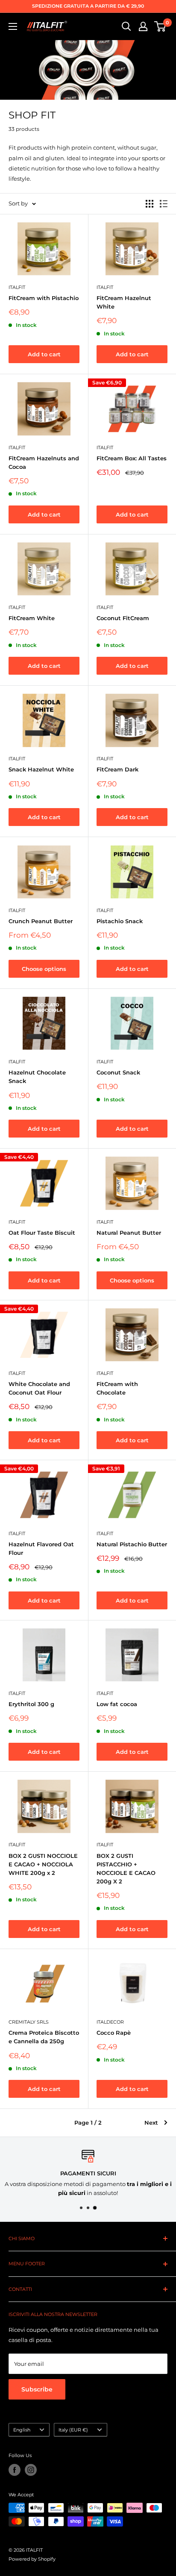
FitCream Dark (117, 769)
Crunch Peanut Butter (41, 921)
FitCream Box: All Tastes (132, 458)
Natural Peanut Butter (129, 1233)
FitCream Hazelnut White (124, 302)
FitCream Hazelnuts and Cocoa (44, 462)
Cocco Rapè (114, 2033)
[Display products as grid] (150, 204)
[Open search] (126, 26)
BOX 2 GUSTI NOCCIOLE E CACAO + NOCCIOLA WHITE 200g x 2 (43, 1864)
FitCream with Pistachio (44, 298)
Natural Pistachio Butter (132, 1544)
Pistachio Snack (120, 921)
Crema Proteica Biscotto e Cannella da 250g (44, 2037)
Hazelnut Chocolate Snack (37, 1077)
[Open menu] (13, 26)
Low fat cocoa (117, 1704)
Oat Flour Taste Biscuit (42, 1233)
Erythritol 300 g (31, 1704)
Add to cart (44, 354)
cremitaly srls (29, 2022)
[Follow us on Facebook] (15, 2470)
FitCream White (32, 618)
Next (151, 2123)
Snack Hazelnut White (41, 769)
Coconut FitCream (123, 618)
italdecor (110, 2022)
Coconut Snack (118, 1072)
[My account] (143, 26)
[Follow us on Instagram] (31, 2470)
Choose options (44, 969)
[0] (160, 26)
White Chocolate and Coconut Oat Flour (39, 1388)
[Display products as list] (164, 204)
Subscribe (37, 2389)
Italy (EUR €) (73, 2430)
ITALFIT (17, 287)
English (22, 2430)
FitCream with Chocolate (117, 1388)
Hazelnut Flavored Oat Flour (41, 1548)
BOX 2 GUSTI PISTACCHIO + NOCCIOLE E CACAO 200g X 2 (126, 1868)
